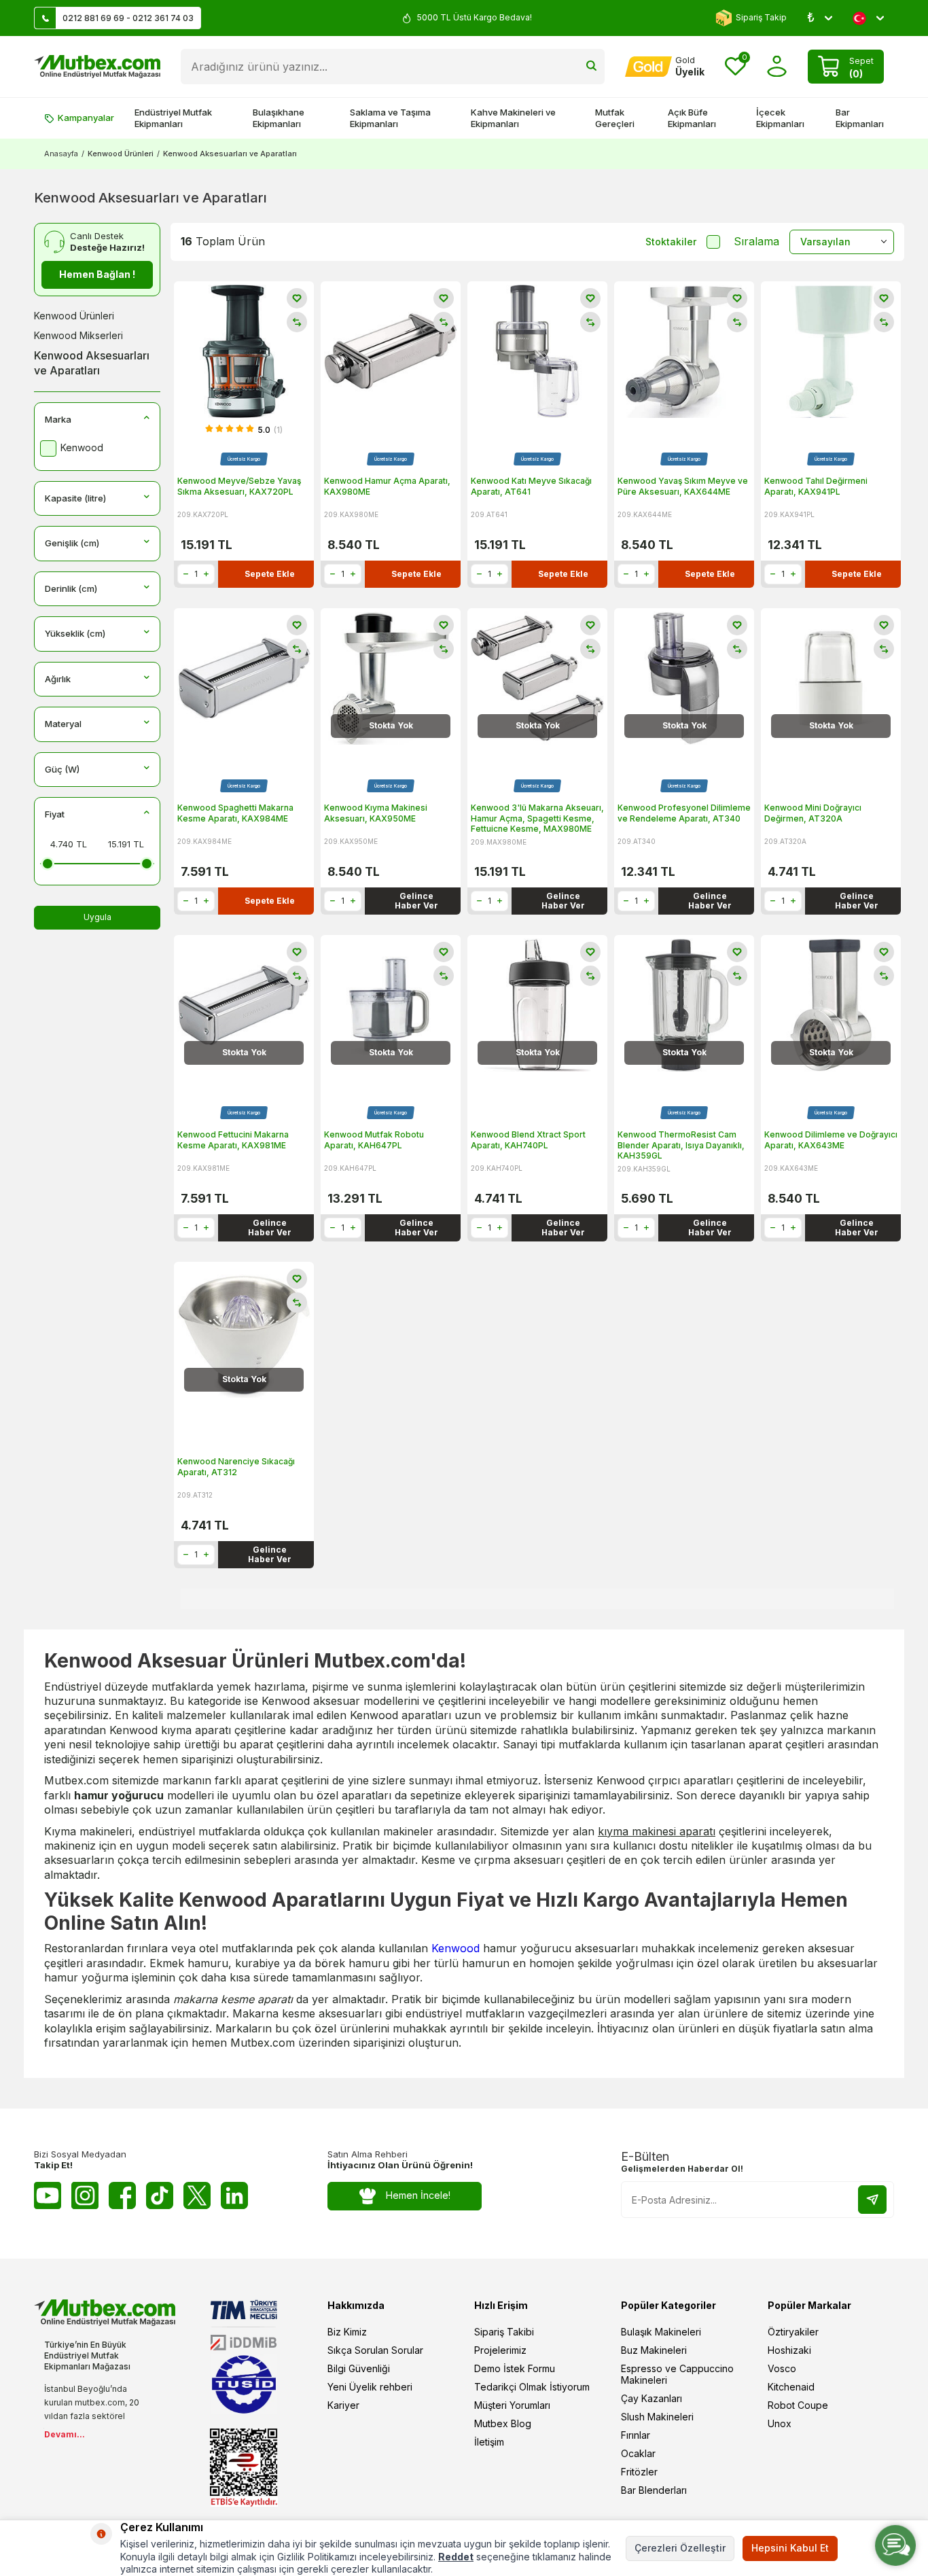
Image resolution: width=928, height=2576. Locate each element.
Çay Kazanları (652, 2398)
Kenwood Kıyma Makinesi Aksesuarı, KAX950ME (376, 813)
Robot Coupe (798, 2405)
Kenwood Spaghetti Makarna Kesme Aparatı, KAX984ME (235, 813)
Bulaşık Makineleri (661, 2332)
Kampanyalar (86, 118)
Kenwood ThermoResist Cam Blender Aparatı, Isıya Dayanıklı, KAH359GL (681, 1145)
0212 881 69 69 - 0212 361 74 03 (128, 18)
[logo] (97, 67)
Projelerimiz (500, 2350)
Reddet (456, 2557)
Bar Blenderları (654, 2490)
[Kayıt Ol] (872, 2200)
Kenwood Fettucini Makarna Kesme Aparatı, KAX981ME (233, 1140)
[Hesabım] (777, 66)
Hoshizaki (789, 2350)
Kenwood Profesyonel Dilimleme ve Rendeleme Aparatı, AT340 (684, 813)
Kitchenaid (791, 2387)
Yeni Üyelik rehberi (370, 2387)
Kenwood (456, 1948)
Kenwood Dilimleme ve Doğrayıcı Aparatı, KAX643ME (831, 1140)
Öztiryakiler (793, 2332)
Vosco (782, 2368)
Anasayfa (61, 154)
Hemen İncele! (418, 2195)
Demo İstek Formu (515, 2368)
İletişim (489, 2442)
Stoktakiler (671, 242)
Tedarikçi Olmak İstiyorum (532, 2387)
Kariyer (343, 2405)
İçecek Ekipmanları (780, 118)
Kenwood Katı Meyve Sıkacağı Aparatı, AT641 (531, 486)
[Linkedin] (234, 2195)
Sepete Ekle (270, 574)
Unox (780, 2423)
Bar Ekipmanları (860, 118)
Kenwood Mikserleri (78, 335)
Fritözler (639, 2472)
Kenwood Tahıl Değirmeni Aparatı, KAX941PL (816, 486)
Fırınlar (636, 2435)
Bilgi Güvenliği (359, 2368)
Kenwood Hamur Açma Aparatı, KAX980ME (387, 486)
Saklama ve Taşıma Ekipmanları (390, 118)
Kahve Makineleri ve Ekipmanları (513, 118)
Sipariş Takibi (504, 2332)
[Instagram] (85, 2195)
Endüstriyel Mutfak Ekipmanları (173, 118)
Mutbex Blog (503, 2423)
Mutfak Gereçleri (615, 118)
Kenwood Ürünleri (121, 154)
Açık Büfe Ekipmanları (692, 118)
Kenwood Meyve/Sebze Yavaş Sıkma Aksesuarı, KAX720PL (239, 486)
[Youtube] (48, 2195)
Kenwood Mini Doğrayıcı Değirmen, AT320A (813, 813)
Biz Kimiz (347, 2332)
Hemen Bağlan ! (97, 274)
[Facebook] (122, 2195)
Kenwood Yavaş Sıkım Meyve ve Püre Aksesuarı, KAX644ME (683, 486)
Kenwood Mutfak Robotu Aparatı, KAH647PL (374, 1140)
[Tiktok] (160, 2195)
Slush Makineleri (657, 2417)
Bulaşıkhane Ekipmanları (279, 118)
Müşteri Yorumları (512, 2405)
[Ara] (591, 67)
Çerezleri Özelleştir (680, 2548)
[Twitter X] (197, 2195)
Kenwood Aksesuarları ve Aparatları (92, 363)
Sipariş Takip (761, 17)
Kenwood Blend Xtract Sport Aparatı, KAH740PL (528, 1140)
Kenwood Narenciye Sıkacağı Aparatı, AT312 (236, 1467)
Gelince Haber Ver (416, 901)
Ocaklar (638, 2453)
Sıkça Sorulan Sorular (375, 2350)
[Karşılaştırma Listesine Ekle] (297, 322)
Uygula (97, 917)
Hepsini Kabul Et (790, 2548)
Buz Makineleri (654, 2350)
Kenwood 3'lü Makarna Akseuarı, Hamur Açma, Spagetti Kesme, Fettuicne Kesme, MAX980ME (537, 818)
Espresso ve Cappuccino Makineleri (677, 2374)
